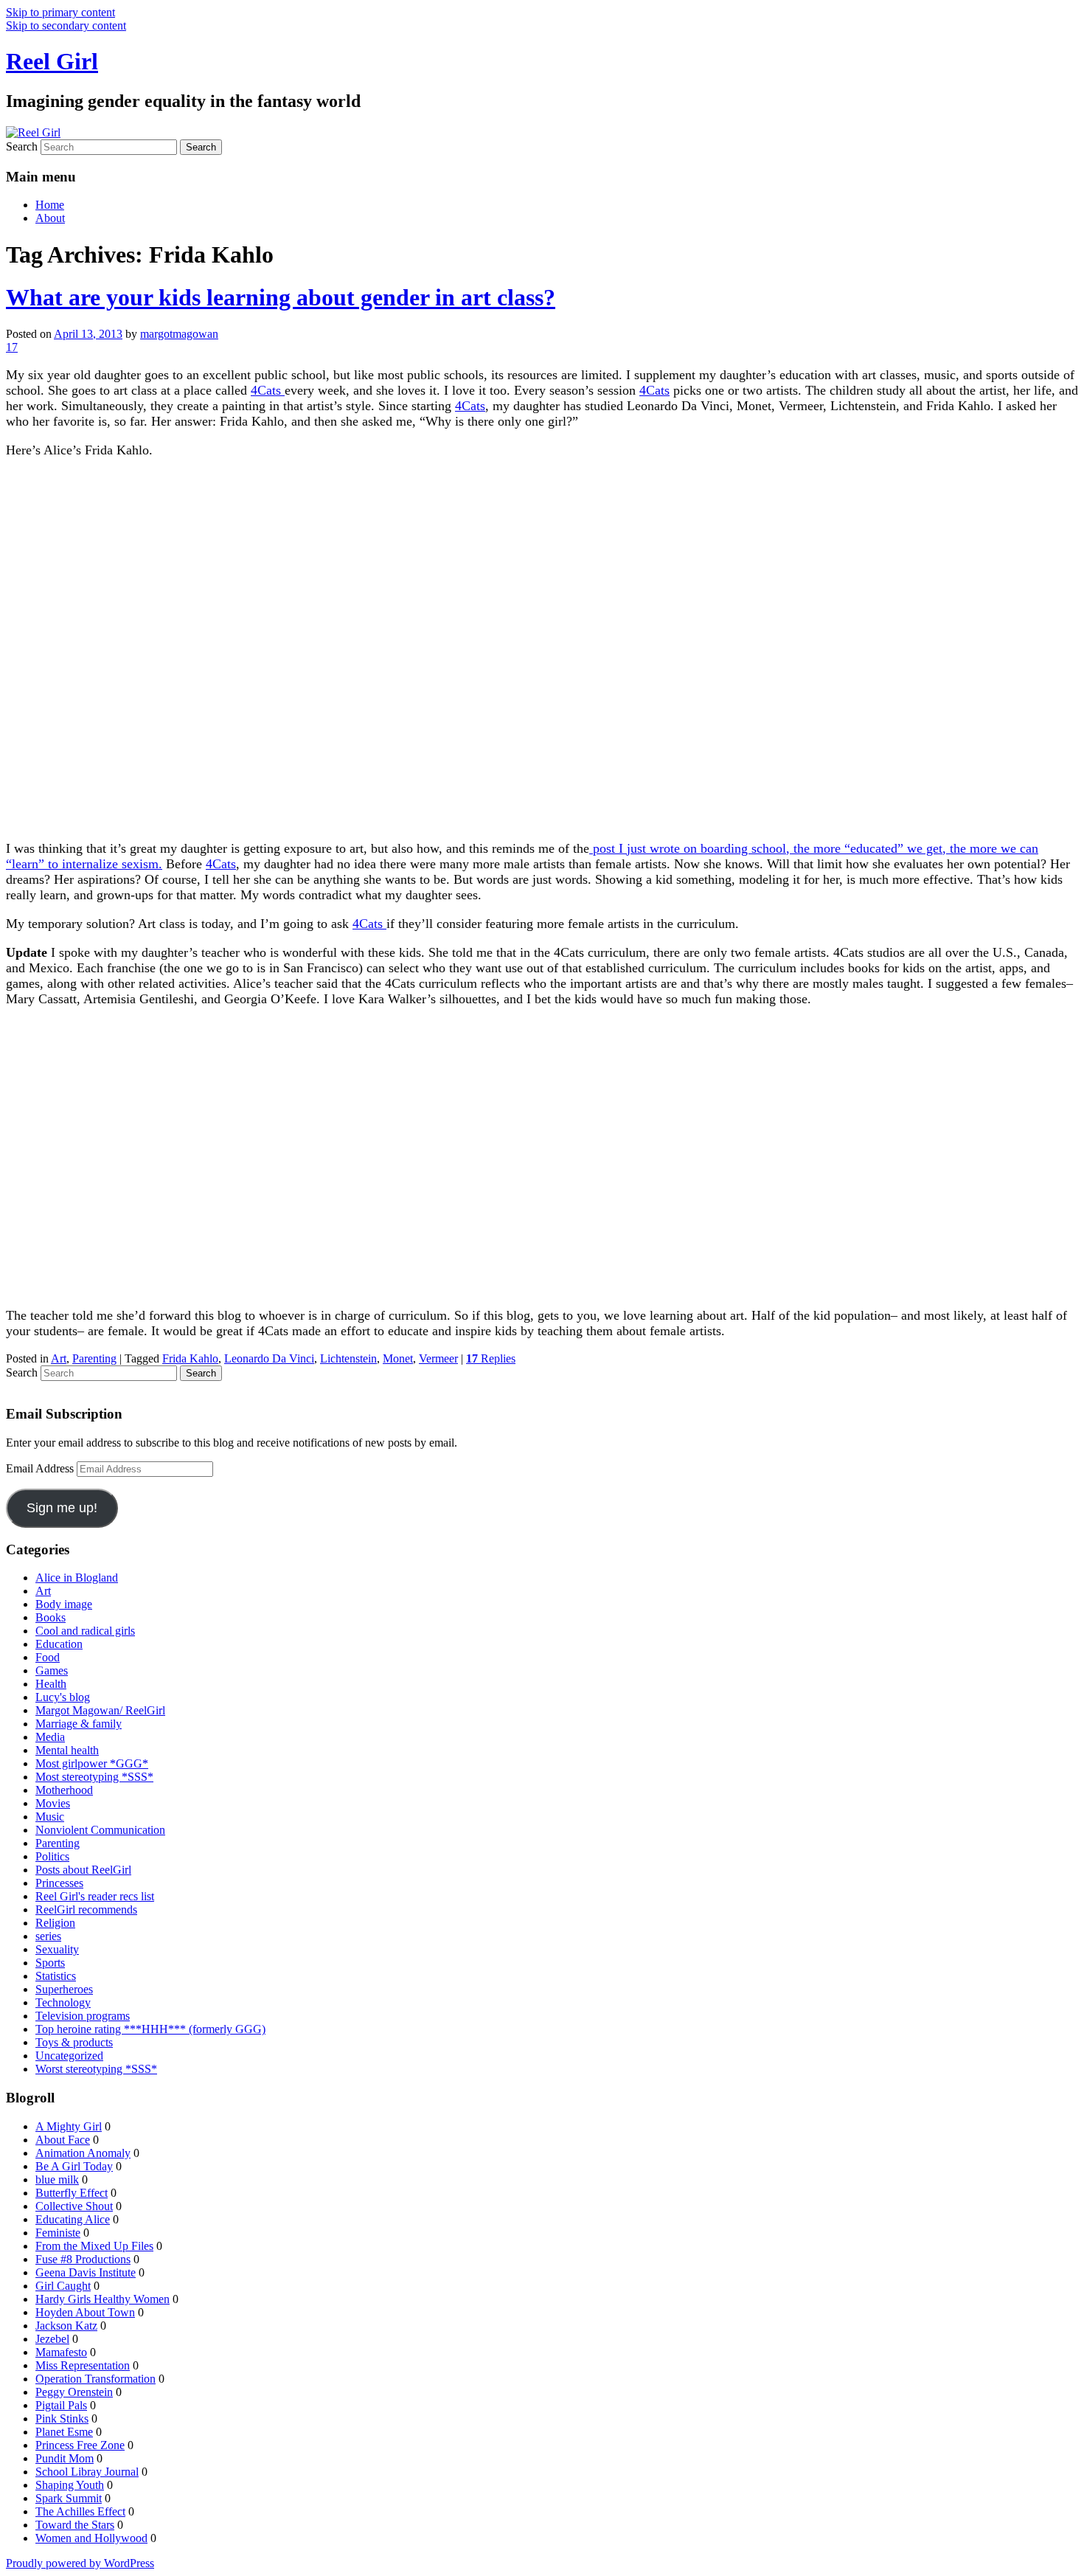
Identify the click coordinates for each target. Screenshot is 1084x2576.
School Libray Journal (87, 2472)
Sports (50, 1963)
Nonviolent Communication (100, 1830)
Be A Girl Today (74, 2166)
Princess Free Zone (80, 2445)
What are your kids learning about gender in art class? (281, 297)
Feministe (58, 2233)
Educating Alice (73, 2219)
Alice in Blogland (77, 1578)
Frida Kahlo (190, 1358)
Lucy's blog (63, 1697)
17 (12, 347)
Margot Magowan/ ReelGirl (100, 1710)
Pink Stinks (62, 2419)
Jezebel (52, 2339)
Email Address (41, 1468)
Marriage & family (79, 1724)
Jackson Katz (66, 2326)
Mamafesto (61, 2352)
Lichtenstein (348, 1358)
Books (51, 1617)
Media (50, 1737)
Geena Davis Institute (86, 2272)
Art (59, 1358)
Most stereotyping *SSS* (94, 1777)
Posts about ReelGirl (83, 1870)
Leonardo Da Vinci (269, 1358)
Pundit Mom (65, 2458)
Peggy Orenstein (74, 2392)
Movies (53, 1803)
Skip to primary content (60, 12)
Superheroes (64, 1989)
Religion (55, 1923)
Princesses (59, 1883)
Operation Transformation (95, 2379)
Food (48, 1657)
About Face (63, 2140)
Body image (64, 1604)
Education (59, 1644)
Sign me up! (62, 1508)
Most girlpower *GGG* (92, 1763)
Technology (63, 2002)
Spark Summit (69, 2498)
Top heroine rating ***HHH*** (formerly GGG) (150, 2029)
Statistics (56, 1976)
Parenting (94, 1358)
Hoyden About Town (85, 2312)
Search (22, 146)
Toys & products (74, 2042)
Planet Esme (64, 2432)
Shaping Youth (70, 2485)
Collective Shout (74, 2206)
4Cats (268, 390)
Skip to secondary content (66, 25)
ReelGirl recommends (86, 1910)
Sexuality (57, 1949)
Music (50, 1817)
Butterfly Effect (72, 2193)
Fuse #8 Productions (83, 2259)
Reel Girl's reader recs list (95, 1896)
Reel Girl (52, 61)
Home (50, 205)
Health (51, 1684)
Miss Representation (83, 2365)
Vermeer (438, 1358)
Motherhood (64, 1790)
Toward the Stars (75, 2525)
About (50, 218)
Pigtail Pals (61, 2405)
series (48, 1936)
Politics (52, 1856)
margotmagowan (179, 334)
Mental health (67, 1750)
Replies (491, 1358)
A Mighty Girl (69, 2126)
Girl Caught (63, 2286)
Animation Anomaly (83, 2153)
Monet (398, 1358)
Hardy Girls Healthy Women (103, 2299)
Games (52, 1670)
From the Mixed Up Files (94, 2246)
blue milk (57, 2179)
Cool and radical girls (85, 1631)
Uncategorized (69, 2056)
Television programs (83, 2016)
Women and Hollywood (91, 2538)
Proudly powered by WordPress (80, 2563)
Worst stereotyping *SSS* (96, 2069)
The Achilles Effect (80, 2511)
